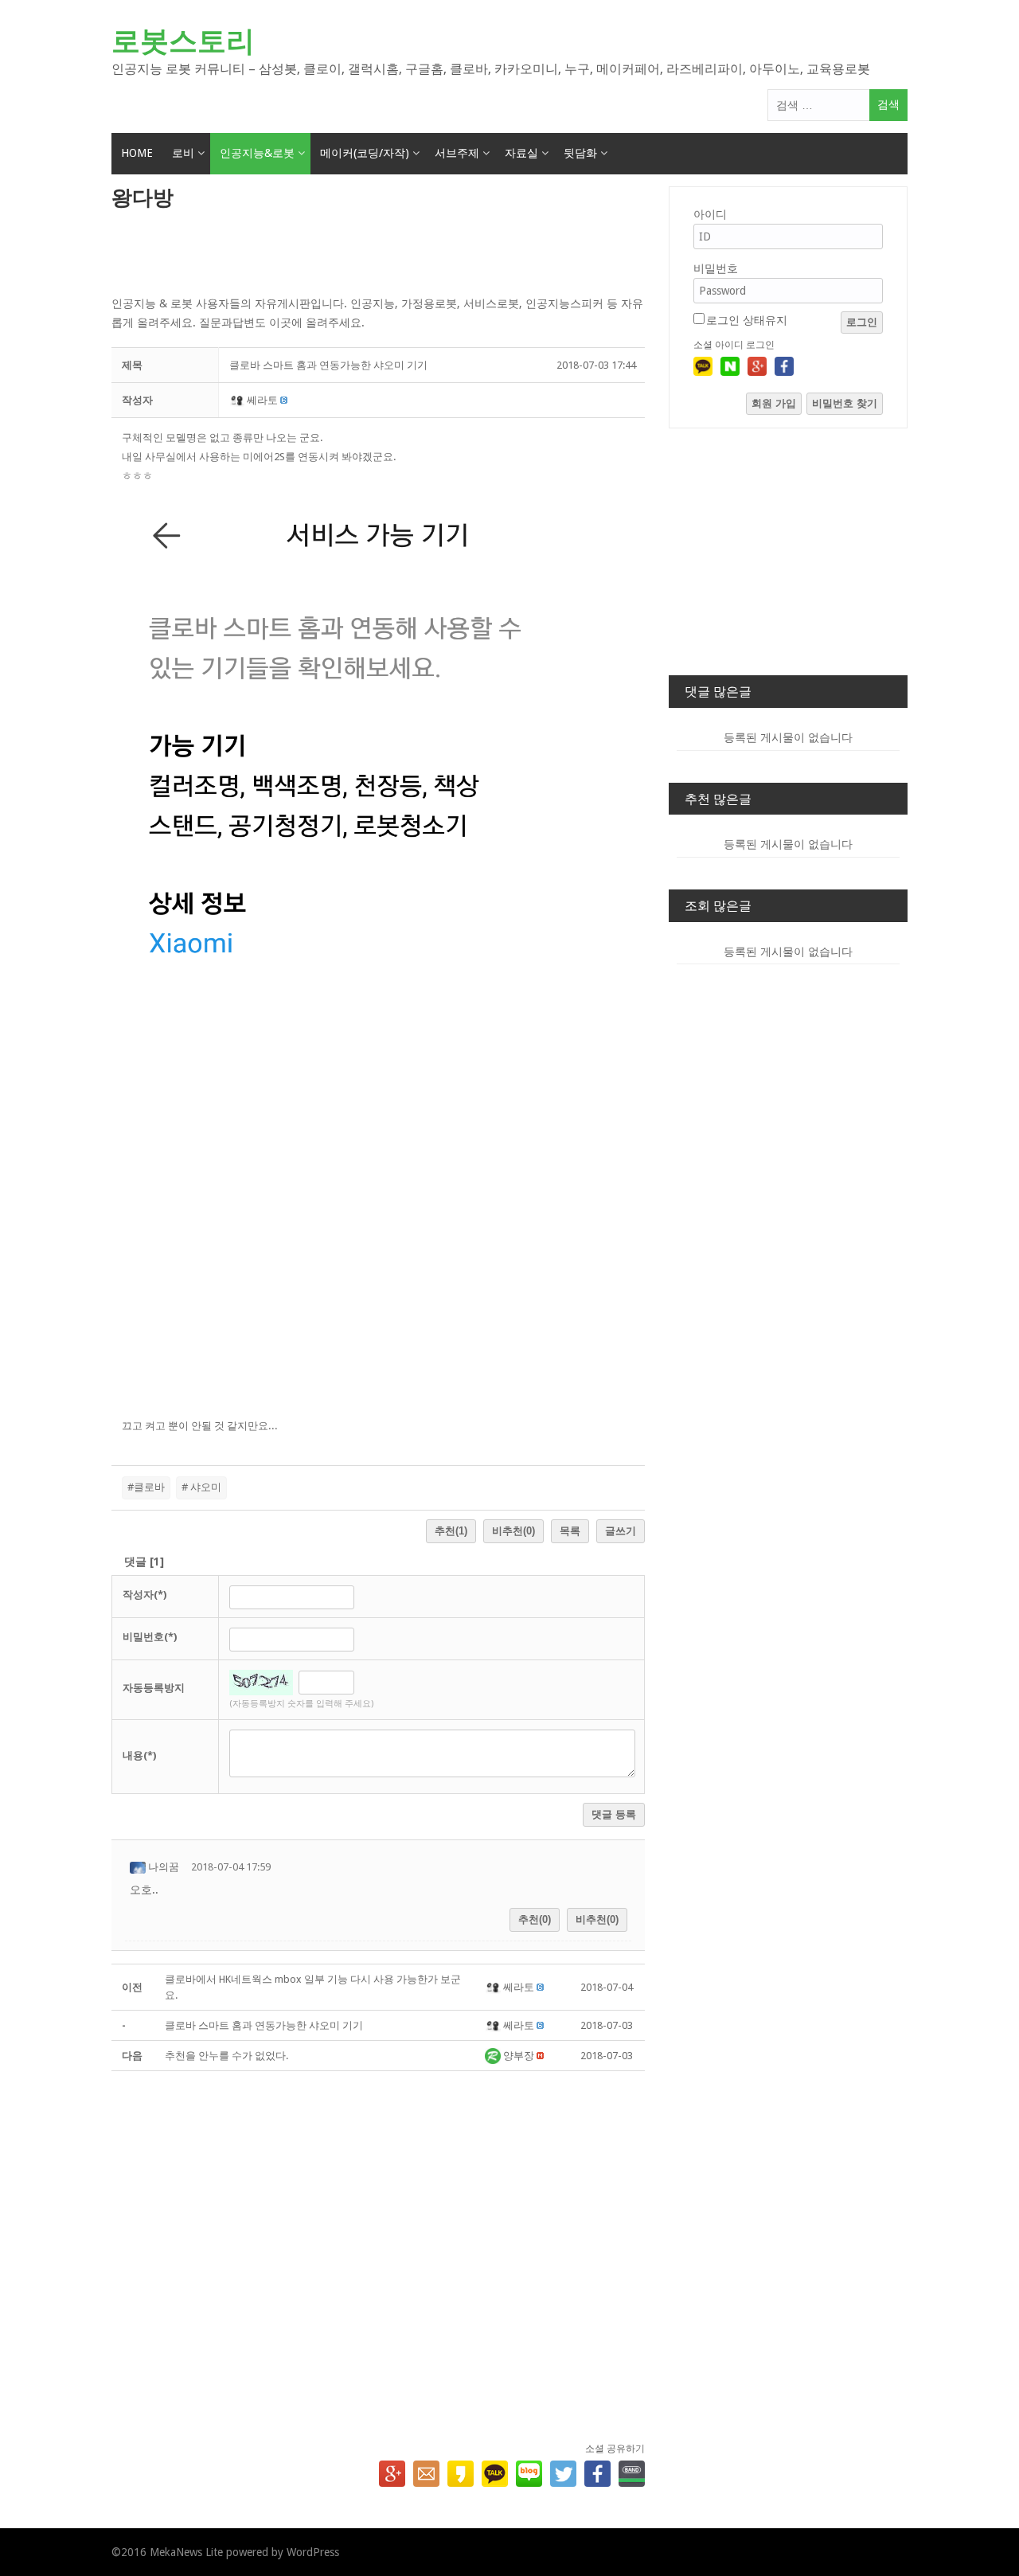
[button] (238, 400)
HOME (137, 153)
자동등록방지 (154, 1688)
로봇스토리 (183, 41)
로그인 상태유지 (747, 320)
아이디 (710, 214)
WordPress (313, 2552)
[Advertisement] (378, 254)
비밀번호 (716, 268)
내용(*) (139, 1755)
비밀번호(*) (150, 1637)
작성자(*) (144, 1595)
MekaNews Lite (186, 2552)
